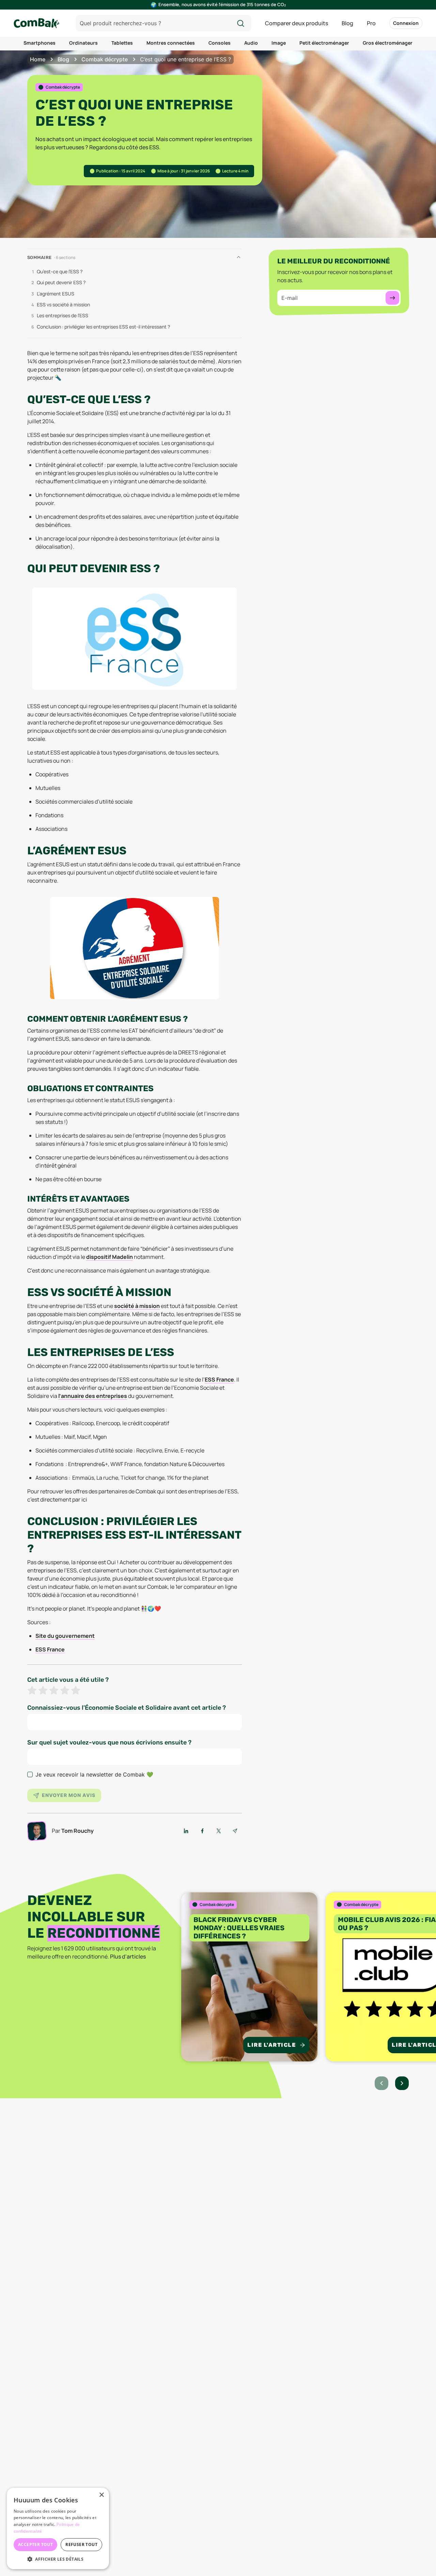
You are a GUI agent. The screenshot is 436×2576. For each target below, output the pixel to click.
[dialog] (58, 2528)
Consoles (220, 43)
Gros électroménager (388, 43)
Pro (371, 23)
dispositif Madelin (110, 1257)
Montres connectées (171, 43)
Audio (251, 43)
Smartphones (40, 43)
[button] (58, 2559)
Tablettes (122, 43)
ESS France (219, 1380)
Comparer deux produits (297, 23)
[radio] (32, 1691)
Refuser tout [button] (81, 2544)
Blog (347, 23)
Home (38, 59)
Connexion (406, 23)
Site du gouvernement (65, 1636)
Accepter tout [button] (35, 2544)
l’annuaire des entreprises (93, 1396)
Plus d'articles (128, 1956)
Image (279, 43)
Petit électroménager (324, 43)
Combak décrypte (105, 59)
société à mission (137, 1306)
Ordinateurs (83, 43)
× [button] (101, 2495)
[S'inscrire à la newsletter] (392, 298)
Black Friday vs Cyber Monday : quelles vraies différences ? (239, 1928)
